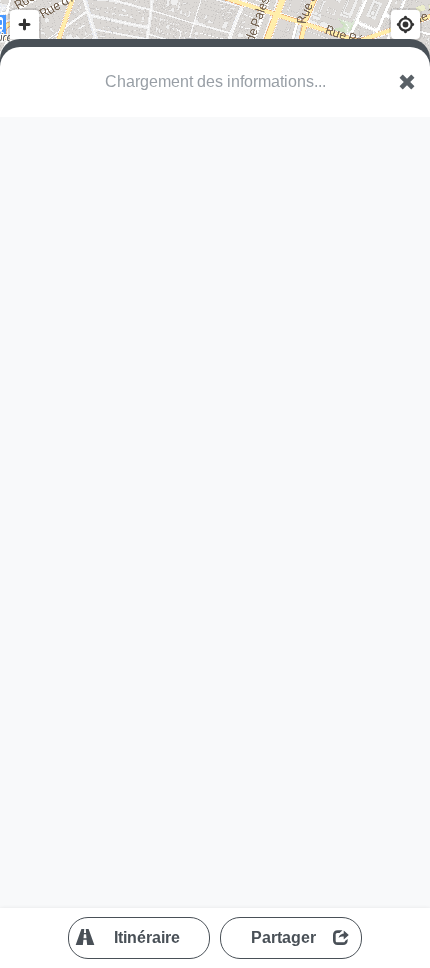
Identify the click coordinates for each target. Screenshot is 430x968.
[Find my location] (405, 24)
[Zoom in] (24, 24)
